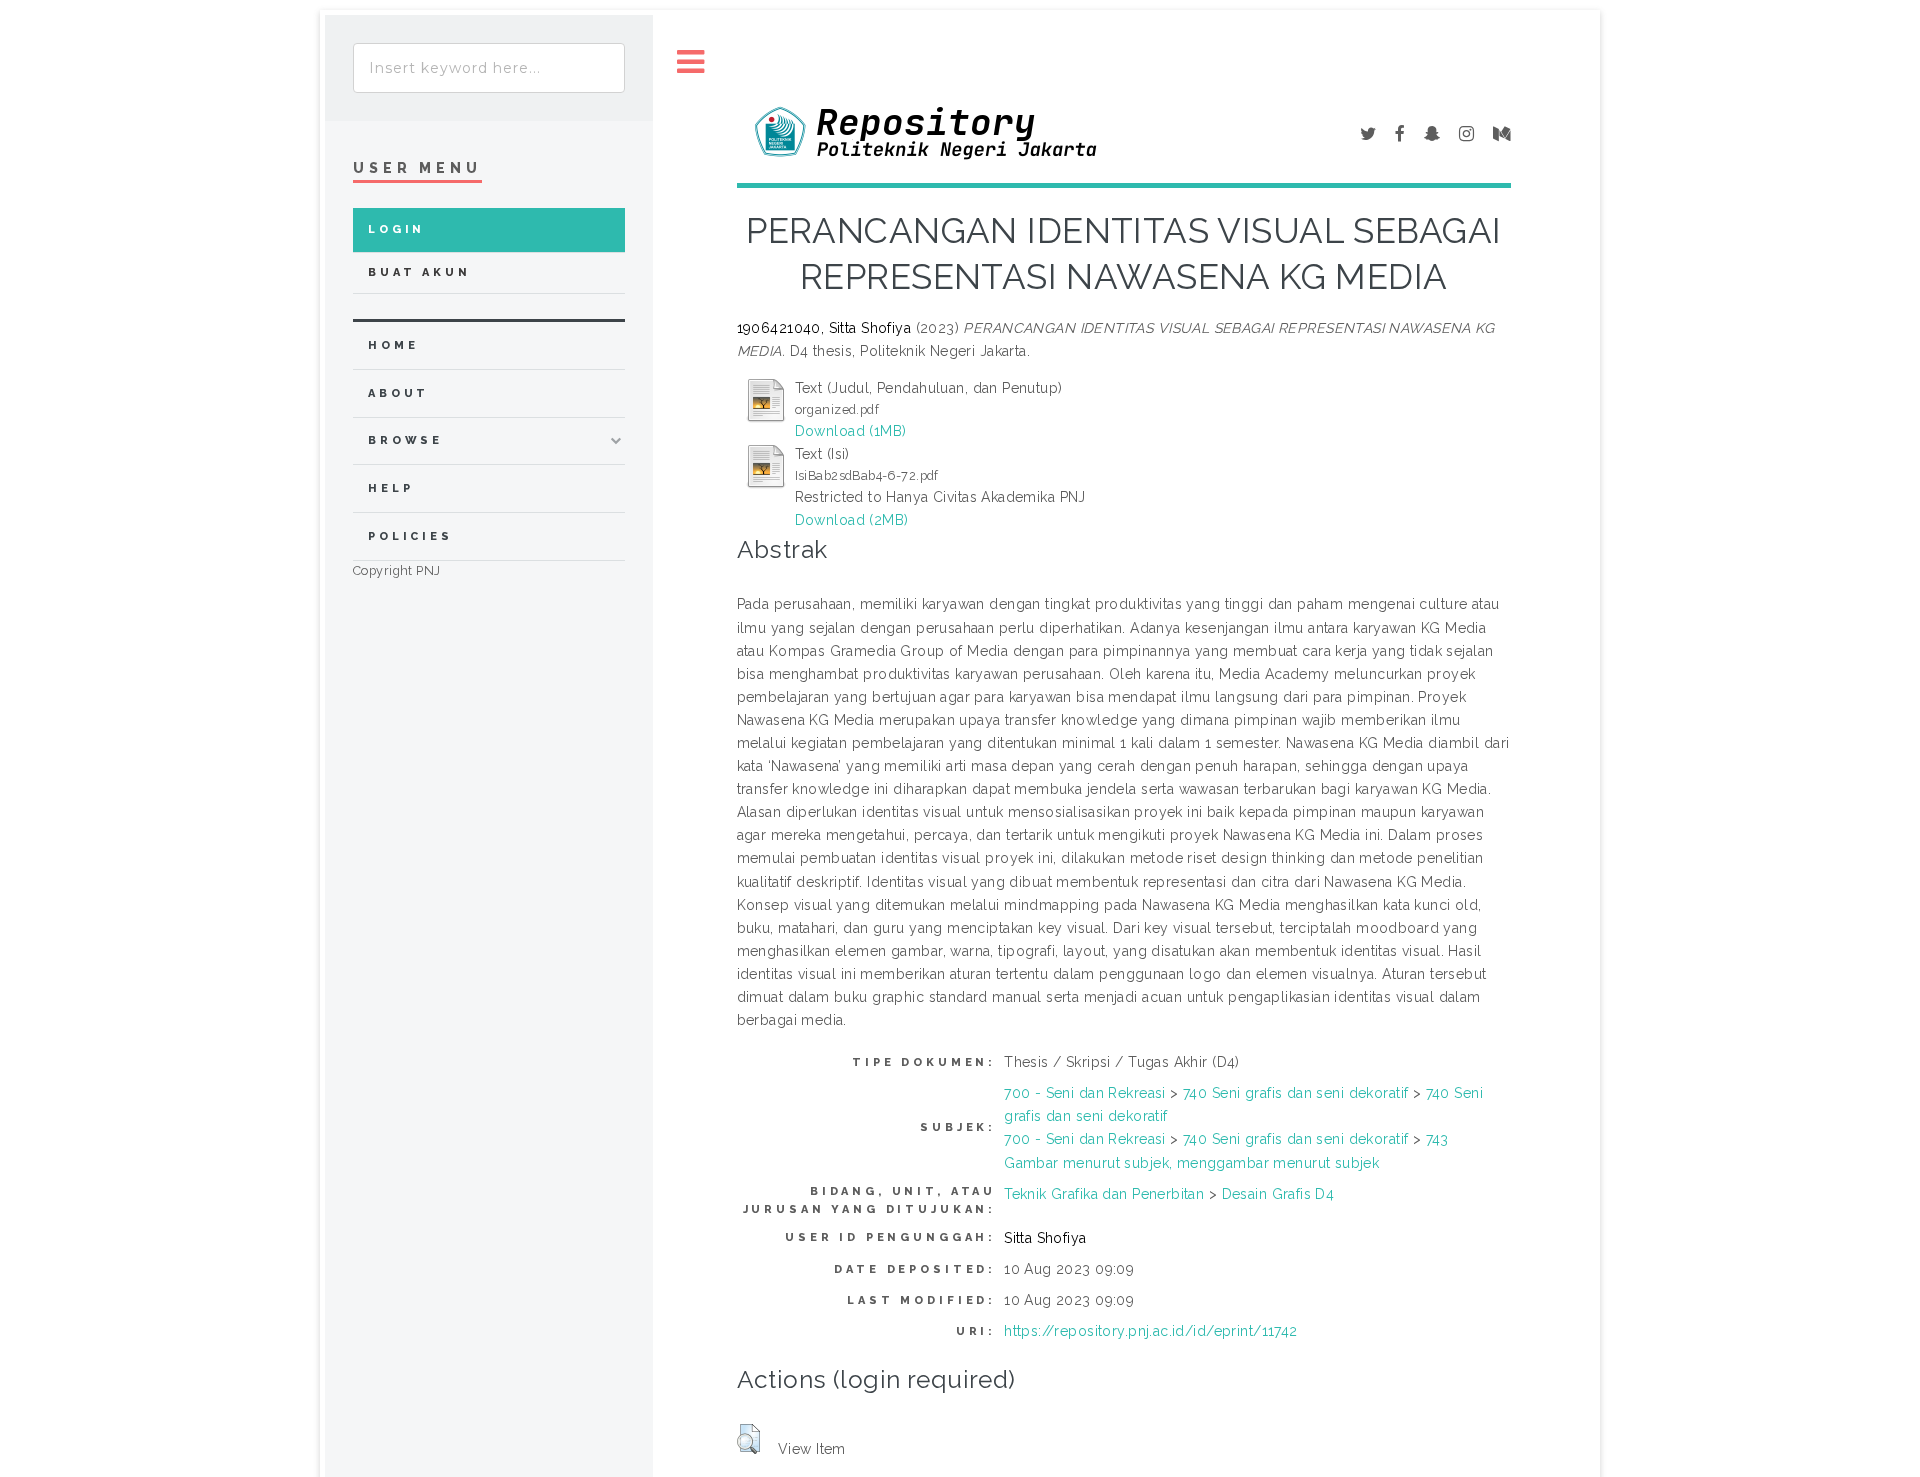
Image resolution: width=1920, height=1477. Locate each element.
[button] (748, 1439)
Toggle (691, 62)
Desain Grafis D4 (1278, 1194)
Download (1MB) (851, 431)
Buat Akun (419, 272)
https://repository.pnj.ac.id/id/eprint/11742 (1150, 1331)
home (393, 345)
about (398, 393)
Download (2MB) (852, 520)
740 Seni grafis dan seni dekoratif (1295, 1093)
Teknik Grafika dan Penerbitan (1104, 1194)
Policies (410, 536)
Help (390, 488)
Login (396, 229)
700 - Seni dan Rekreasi (1085, 1093)
